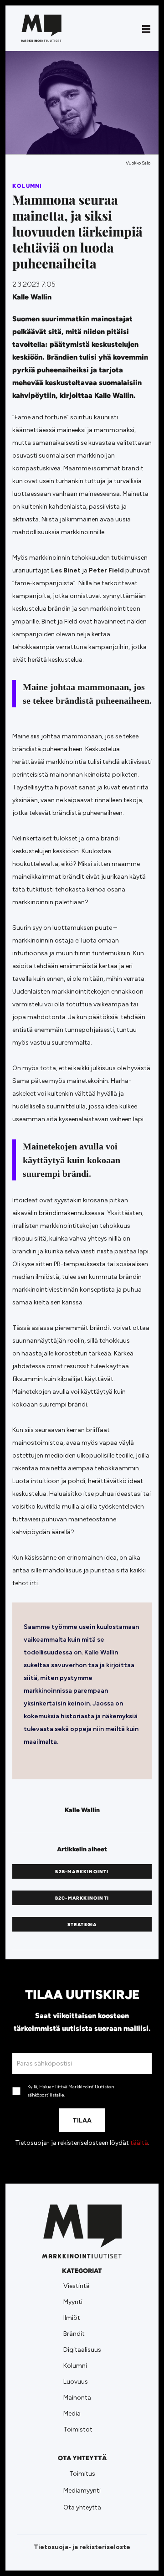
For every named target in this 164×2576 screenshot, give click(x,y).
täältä (139, 2143)
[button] (146, 28)
